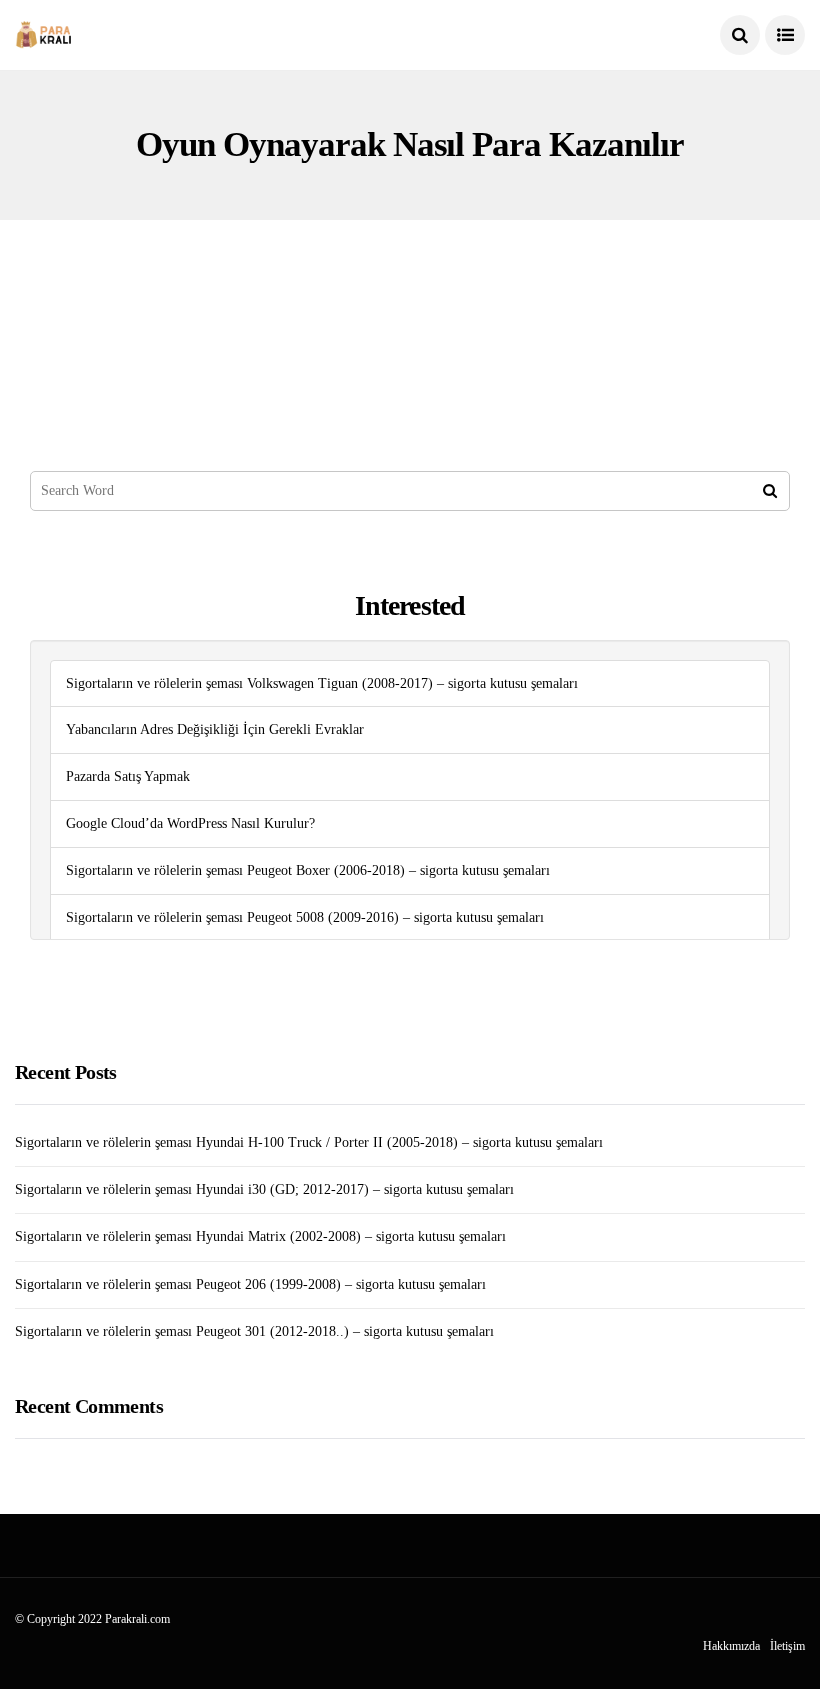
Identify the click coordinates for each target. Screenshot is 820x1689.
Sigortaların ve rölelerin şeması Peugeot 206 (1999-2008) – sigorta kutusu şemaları (250, 1284)
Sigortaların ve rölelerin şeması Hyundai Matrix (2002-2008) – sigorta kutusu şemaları (260, 1236)
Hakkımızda (731, 1646)
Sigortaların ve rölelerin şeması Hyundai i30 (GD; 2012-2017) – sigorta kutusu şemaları (264, 1189)
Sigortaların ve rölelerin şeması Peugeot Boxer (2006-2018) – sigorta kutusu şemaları (308, 870)
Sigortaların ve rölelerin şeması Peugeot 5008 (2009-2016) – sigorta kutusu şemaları (305, 917)
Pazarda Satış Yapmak (128, 776)
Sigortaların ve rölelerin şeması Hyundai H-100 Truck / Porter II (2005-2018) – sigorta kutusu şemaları (309, 1142)
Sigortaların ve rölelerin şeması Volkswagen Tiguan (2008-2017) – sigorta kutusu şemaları (322, 683)
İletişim (787, 1646)
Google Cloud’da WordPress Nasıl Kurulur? (190, 823)
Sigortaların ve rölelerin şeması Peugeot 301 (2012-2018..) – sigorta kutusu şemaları (254, 1331)
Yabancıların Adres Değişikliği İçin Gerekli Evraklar (215, 729)
